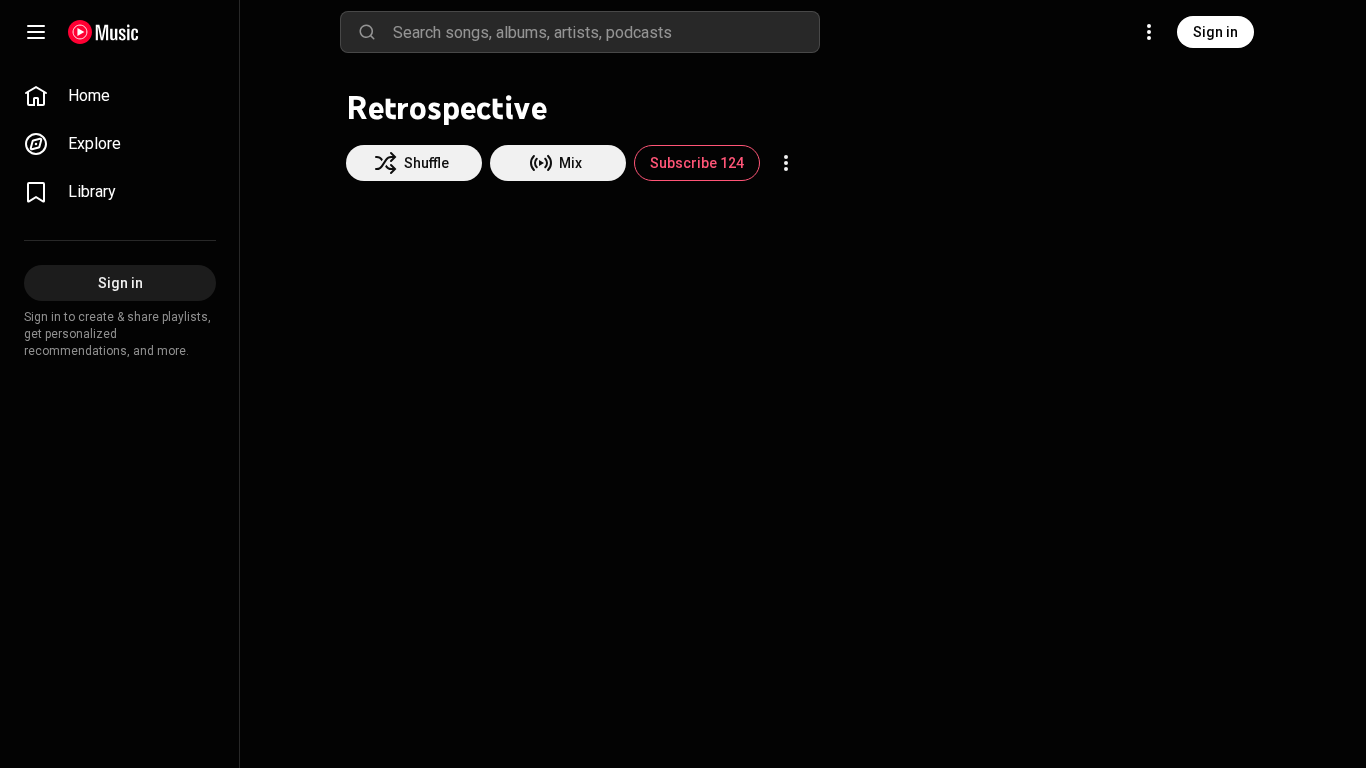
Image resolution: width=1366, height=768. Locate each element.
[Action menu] (786, 163)
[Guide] (36, 32)
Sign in (1215, 32)
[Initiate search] (367, 32)
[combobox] (606, 32)
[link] (120, 96)
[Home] (103, 32)
